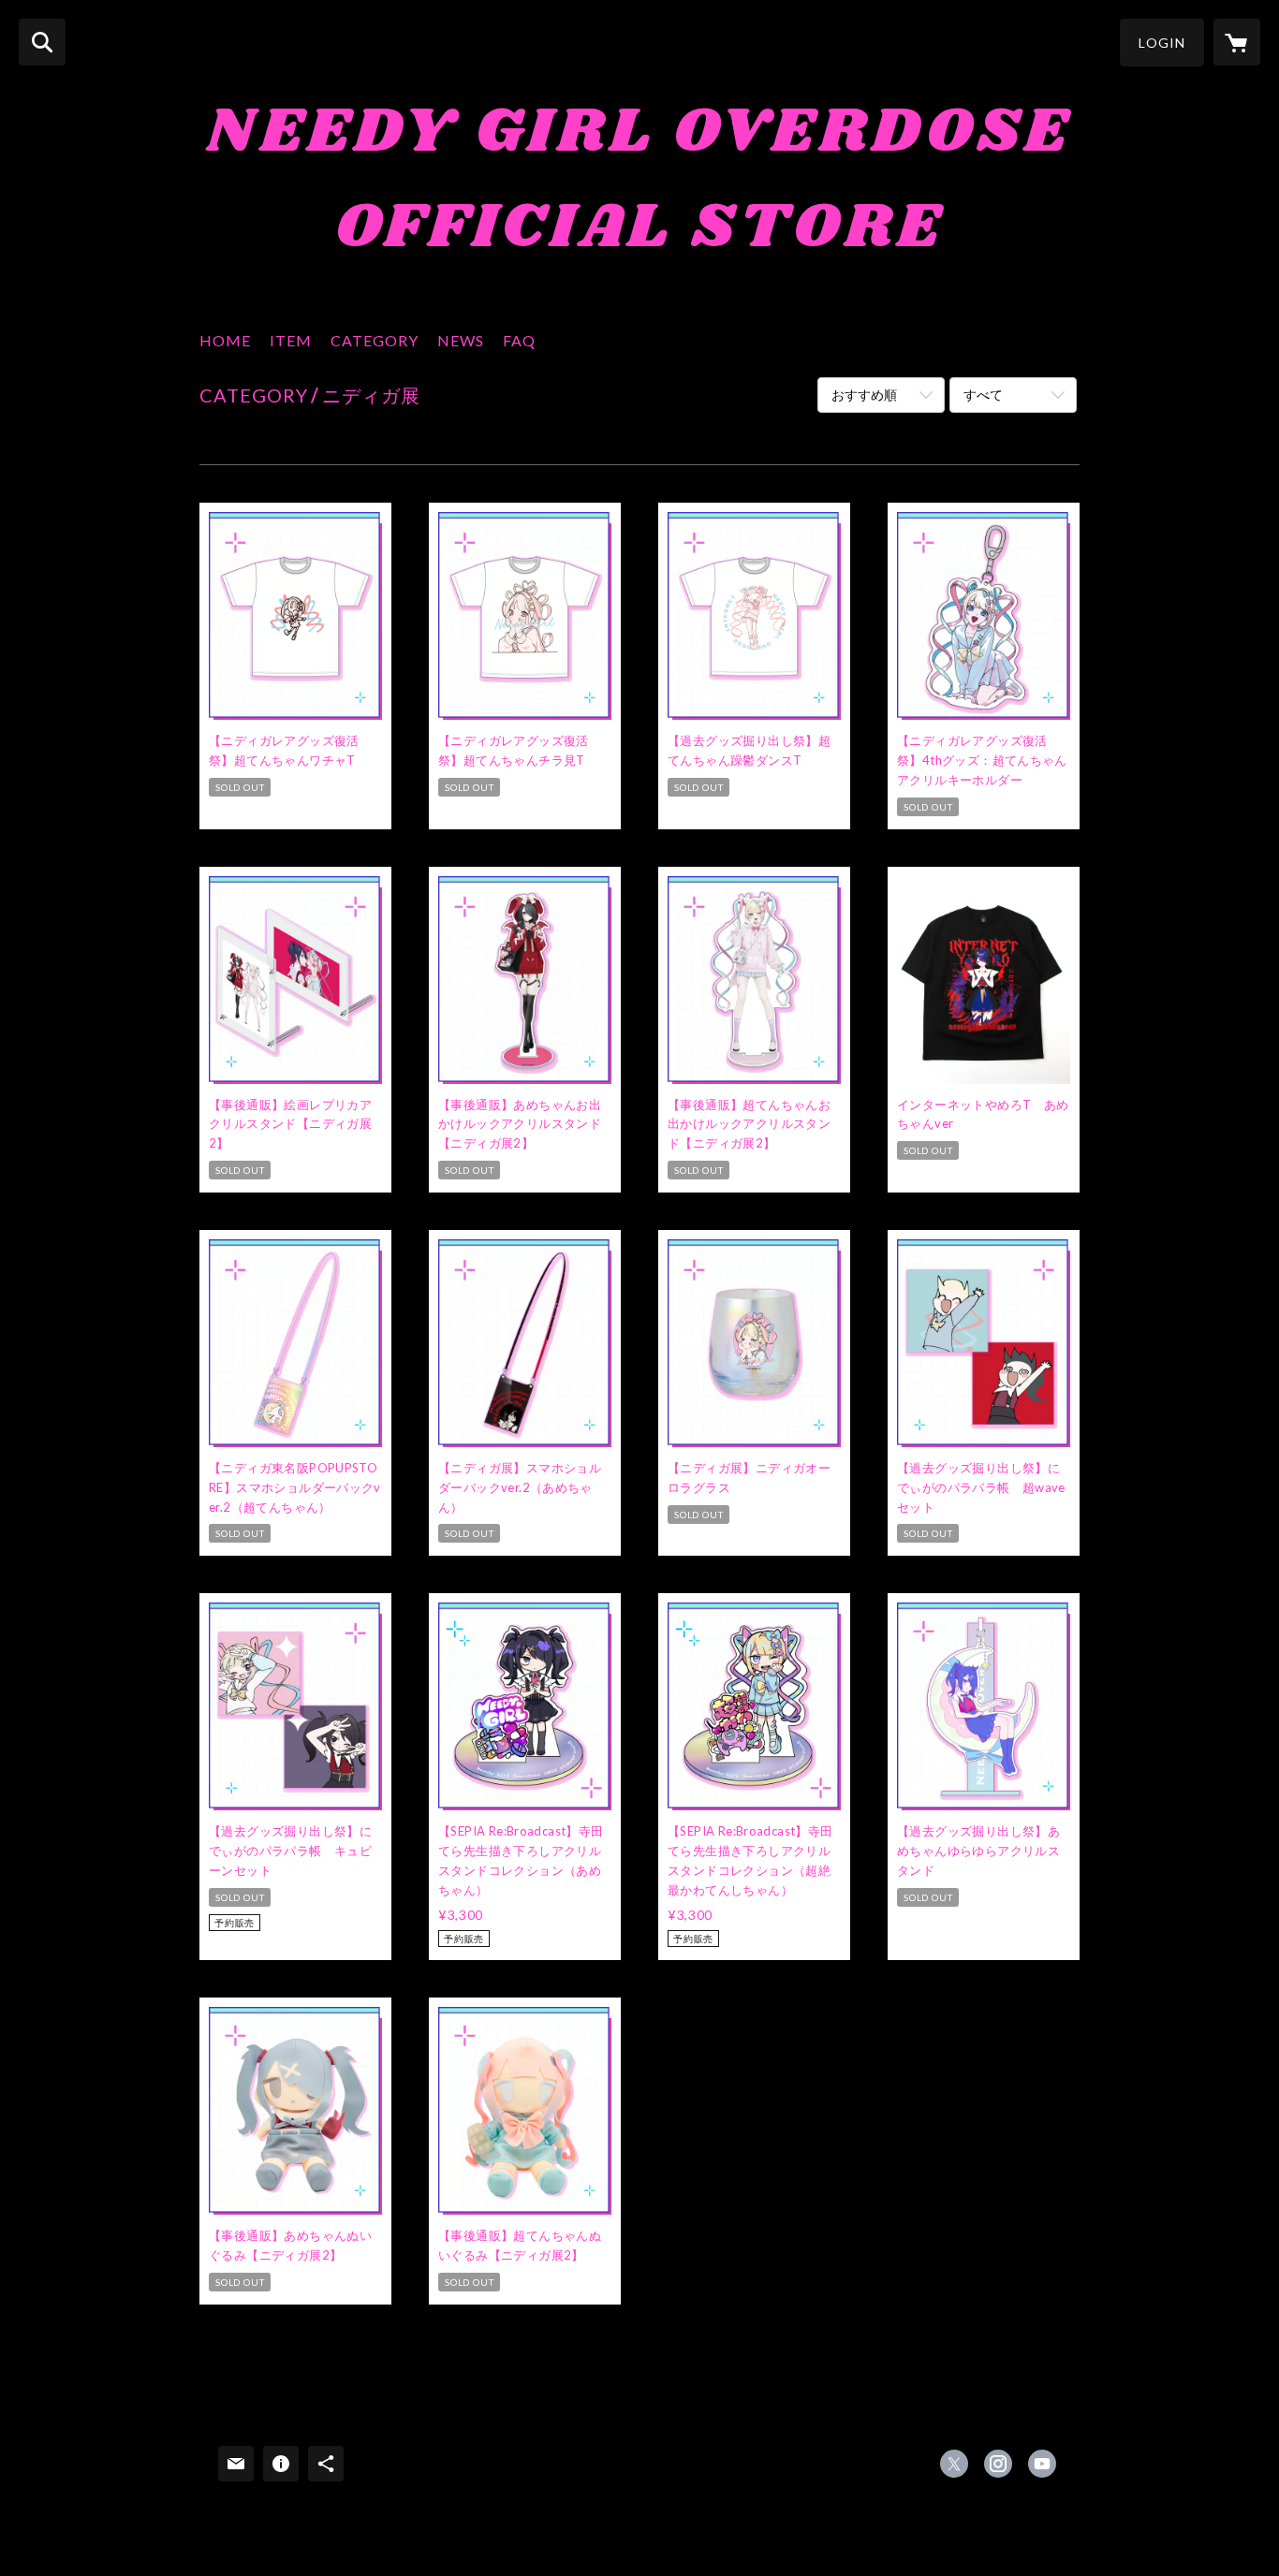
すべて (983, 395)
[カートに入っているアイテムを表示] (1237, 42)
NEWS (461, 340)
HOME (225, 340)
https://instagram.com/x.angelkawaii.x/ (998, 2464)
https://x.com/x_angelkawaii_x (954, 2464)
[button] (1162, 43)
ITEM (291, 340)
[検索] (42, 42)
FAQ (519, 340)
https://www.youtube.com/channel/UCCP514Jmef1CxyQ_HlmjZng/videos (1042, 2464)
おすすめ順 (864, 395)
